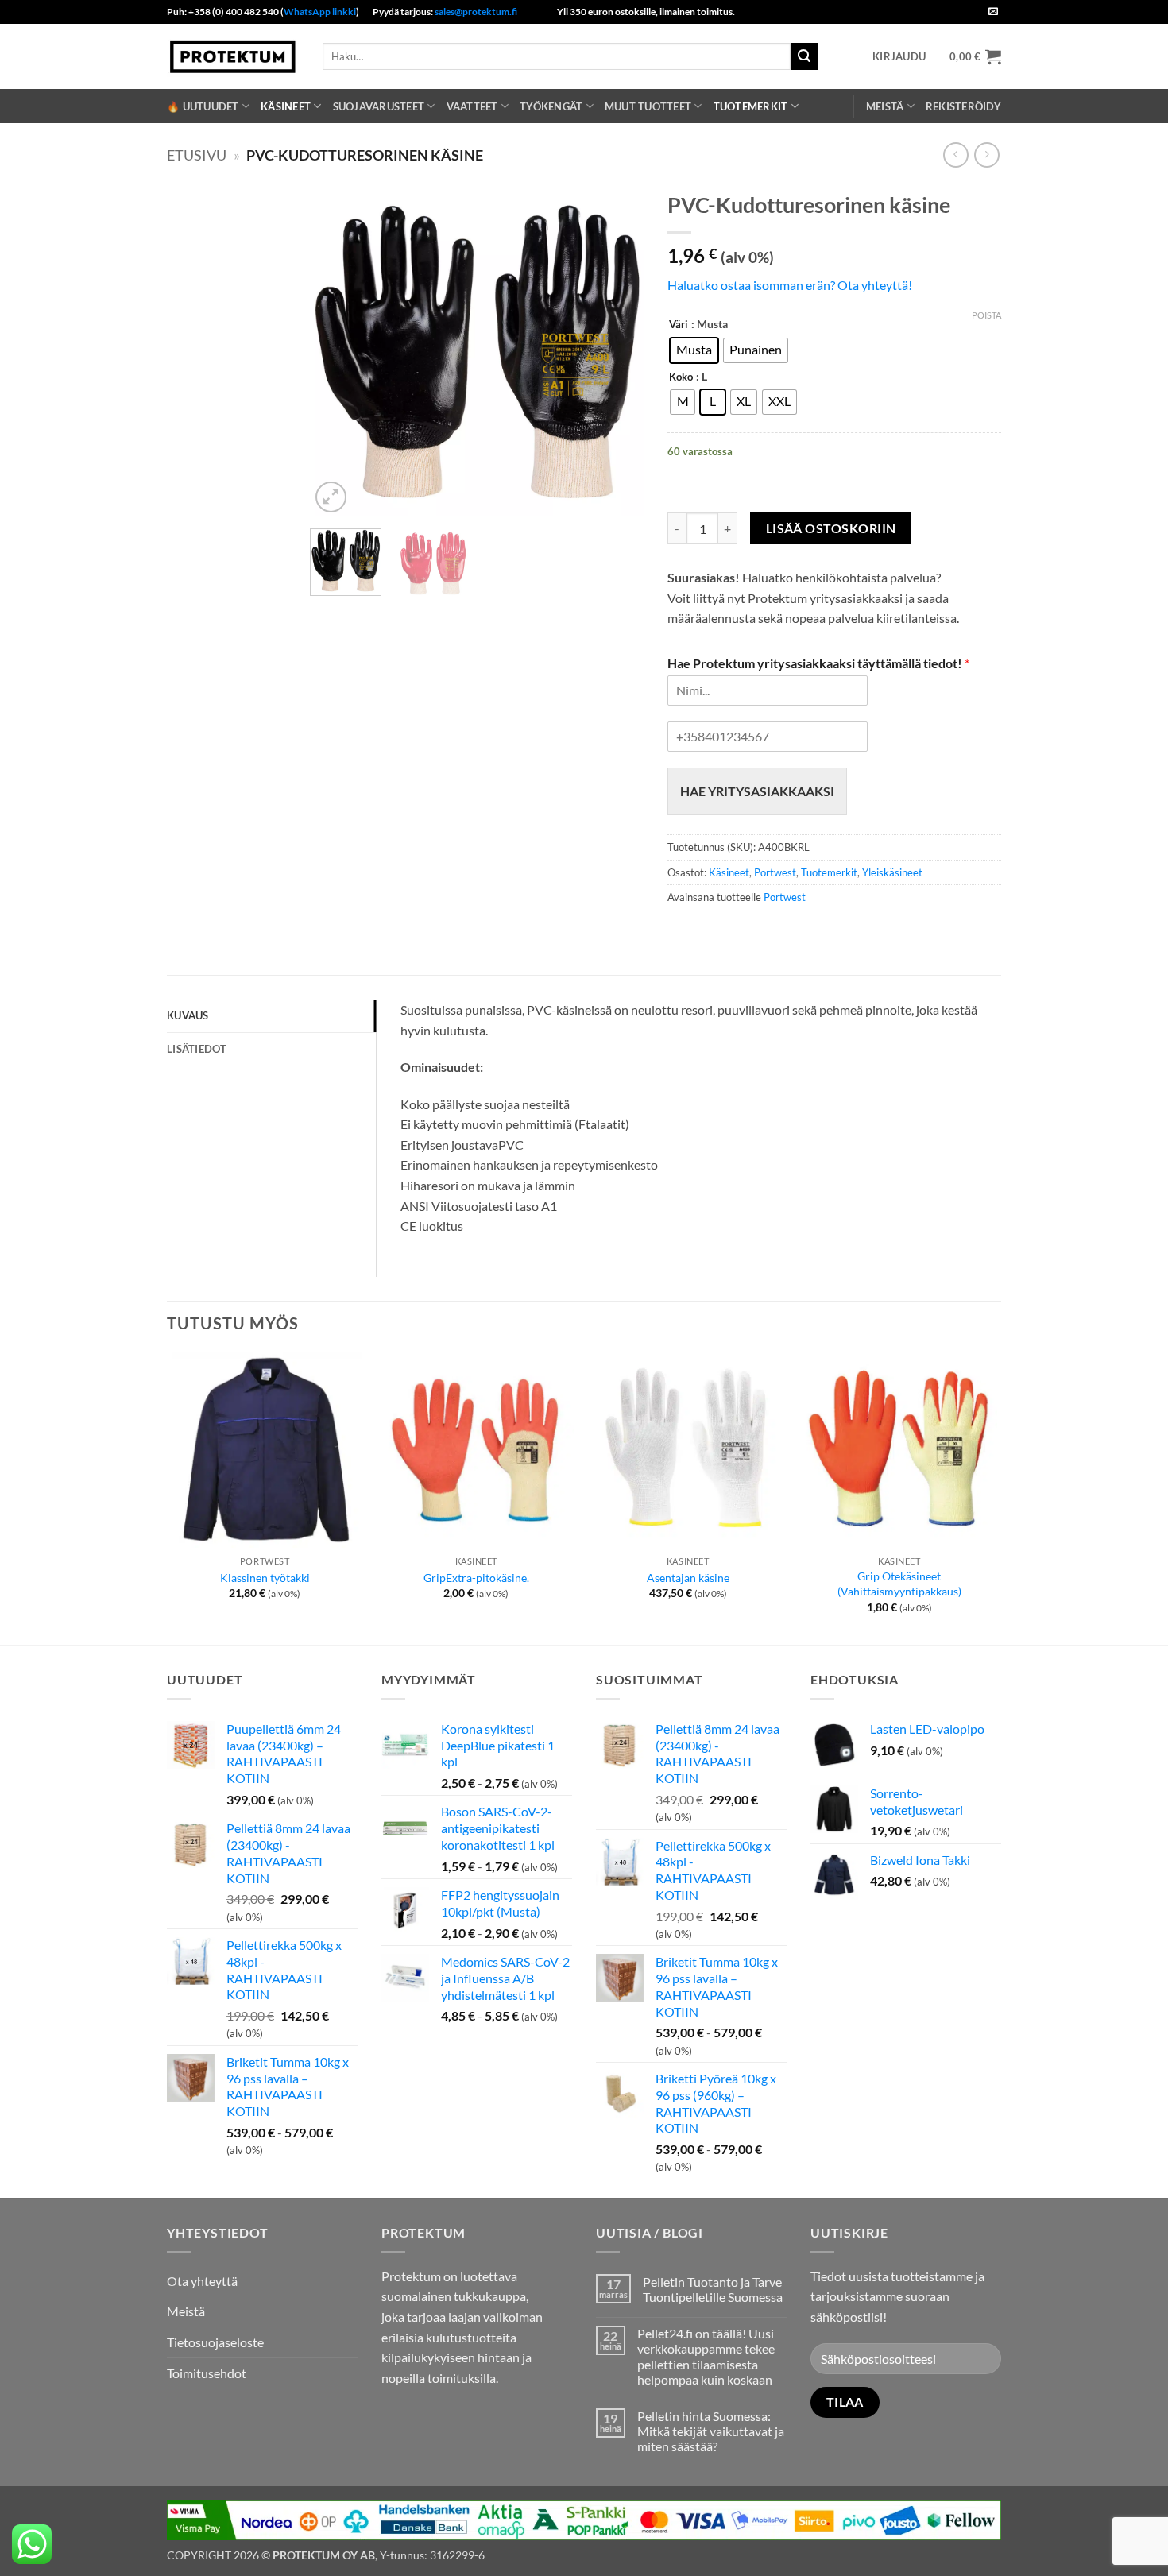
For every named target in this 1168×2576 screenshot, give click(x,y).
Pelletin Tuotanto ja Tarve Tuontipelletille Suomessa (713, 2289)
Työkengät (551, 106)
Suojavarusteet (379, 106)
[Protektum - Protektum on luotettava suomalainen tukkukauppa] (233, 56)
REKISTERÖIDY (963, 106)
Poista (986, 315)
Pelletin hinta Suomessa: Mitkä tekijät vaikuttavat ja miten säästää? (711, 2431)
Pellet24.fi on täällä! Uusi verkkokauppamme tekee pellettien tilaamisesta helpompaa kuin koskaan (706, 2356)
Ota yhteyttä (202, 2281)
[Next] (617, 350)
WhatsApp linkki (320, 12)
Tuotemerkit (751, 106)
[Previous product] (986, 155)
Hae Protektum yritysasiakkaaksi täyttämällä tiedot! (818, 663)
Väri (679, 325)
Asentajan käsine (688, 1578)
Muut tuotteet (648, 106)
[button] (899, 56)
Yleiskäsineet (892, 872)
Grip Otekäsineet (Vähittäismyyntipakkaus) (899, 1584)
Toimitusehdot (207, 2373)
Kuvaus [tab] (188, 1015)
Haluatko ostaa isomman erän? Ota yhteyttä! (790, 285)
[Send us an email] (993, 12)
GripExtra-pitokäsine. (476, 1578)
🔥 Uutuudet (203, 106)
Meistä (885, 106)
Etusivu (197, 155)
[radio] (694, 350)
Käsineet (286, 106)
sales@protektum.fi (476, 12)
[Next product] (955, 155)
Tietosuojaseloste (215, 2342)
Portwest (775, 872)
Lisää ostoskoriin (831, 528)
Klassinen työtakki (265, 1578)
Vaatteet (472, 106)
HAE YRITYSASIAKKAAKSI (757, 791)
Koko (681, 377)
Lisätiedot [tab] (197, 1049)
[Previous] (337, 350)
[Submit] (804, 56)
